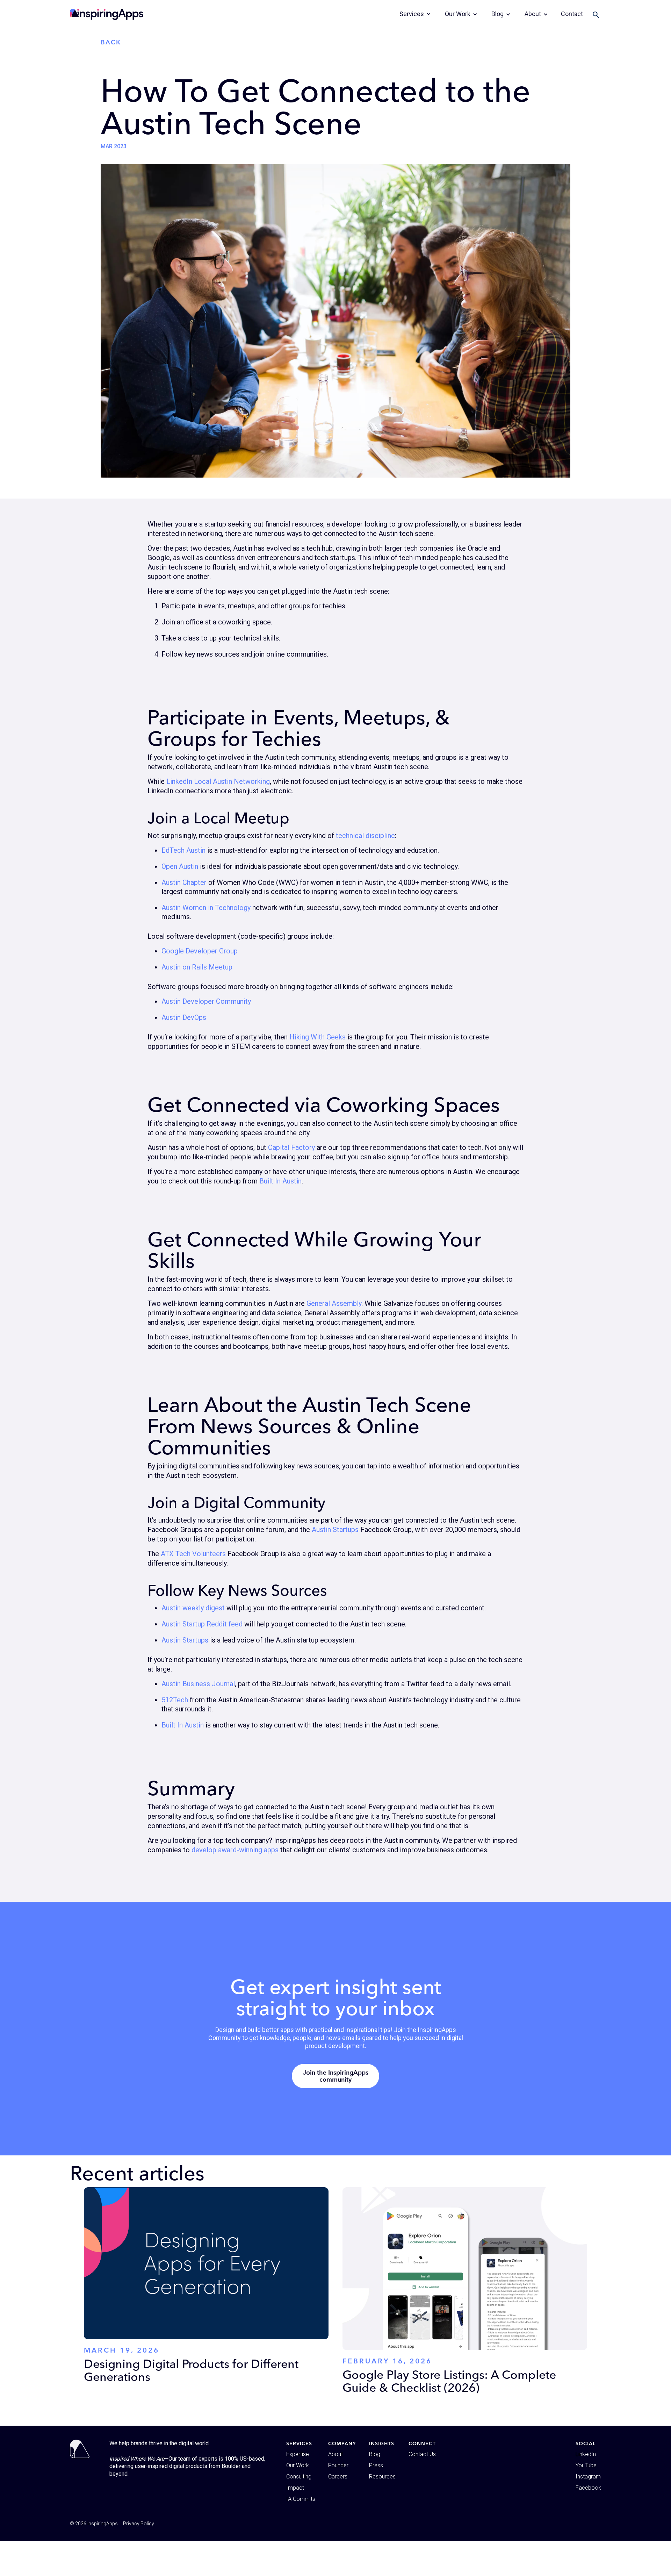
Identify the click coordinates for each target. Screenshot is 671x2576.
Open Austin (180, 866)
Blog (375, 2454)
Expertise (298, 2454)
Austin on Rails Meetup (197, 967)
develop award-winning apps (235, 1850)
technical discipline (365, 836)
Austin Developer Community (206, 1001)
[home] (107, 14)
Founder (338, 2465)
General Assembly (334, 1303)
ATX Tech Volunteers (193, 1554)
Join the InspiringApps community (336, 2076)
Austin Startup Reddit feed (202, 1624)
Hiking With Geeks (318, 1037)
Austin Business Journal (198, 1684)
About (335, 2454)
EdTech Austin (183, 850)
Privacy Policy (139, 2524)
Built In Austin (280, 1181)
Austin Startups (335, 1530)
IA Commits (301, 2499)
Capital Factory (291, 1147)
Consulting (299, 2477)
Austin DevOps (184, 1017)
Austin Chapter (184, 882)
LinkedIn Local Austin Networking (218, 781)
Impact (295, 2488)
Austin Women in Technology (206, 908)
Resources (382, 2477)
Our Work (298, 2465)
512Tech (175, 1700)
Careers (338, 2477)
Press (376, 2465)
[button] (415, 14)
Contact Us (422, 2454)
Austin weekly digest (193, 1608)
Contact (572, 14)
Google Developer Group (200, 951)
